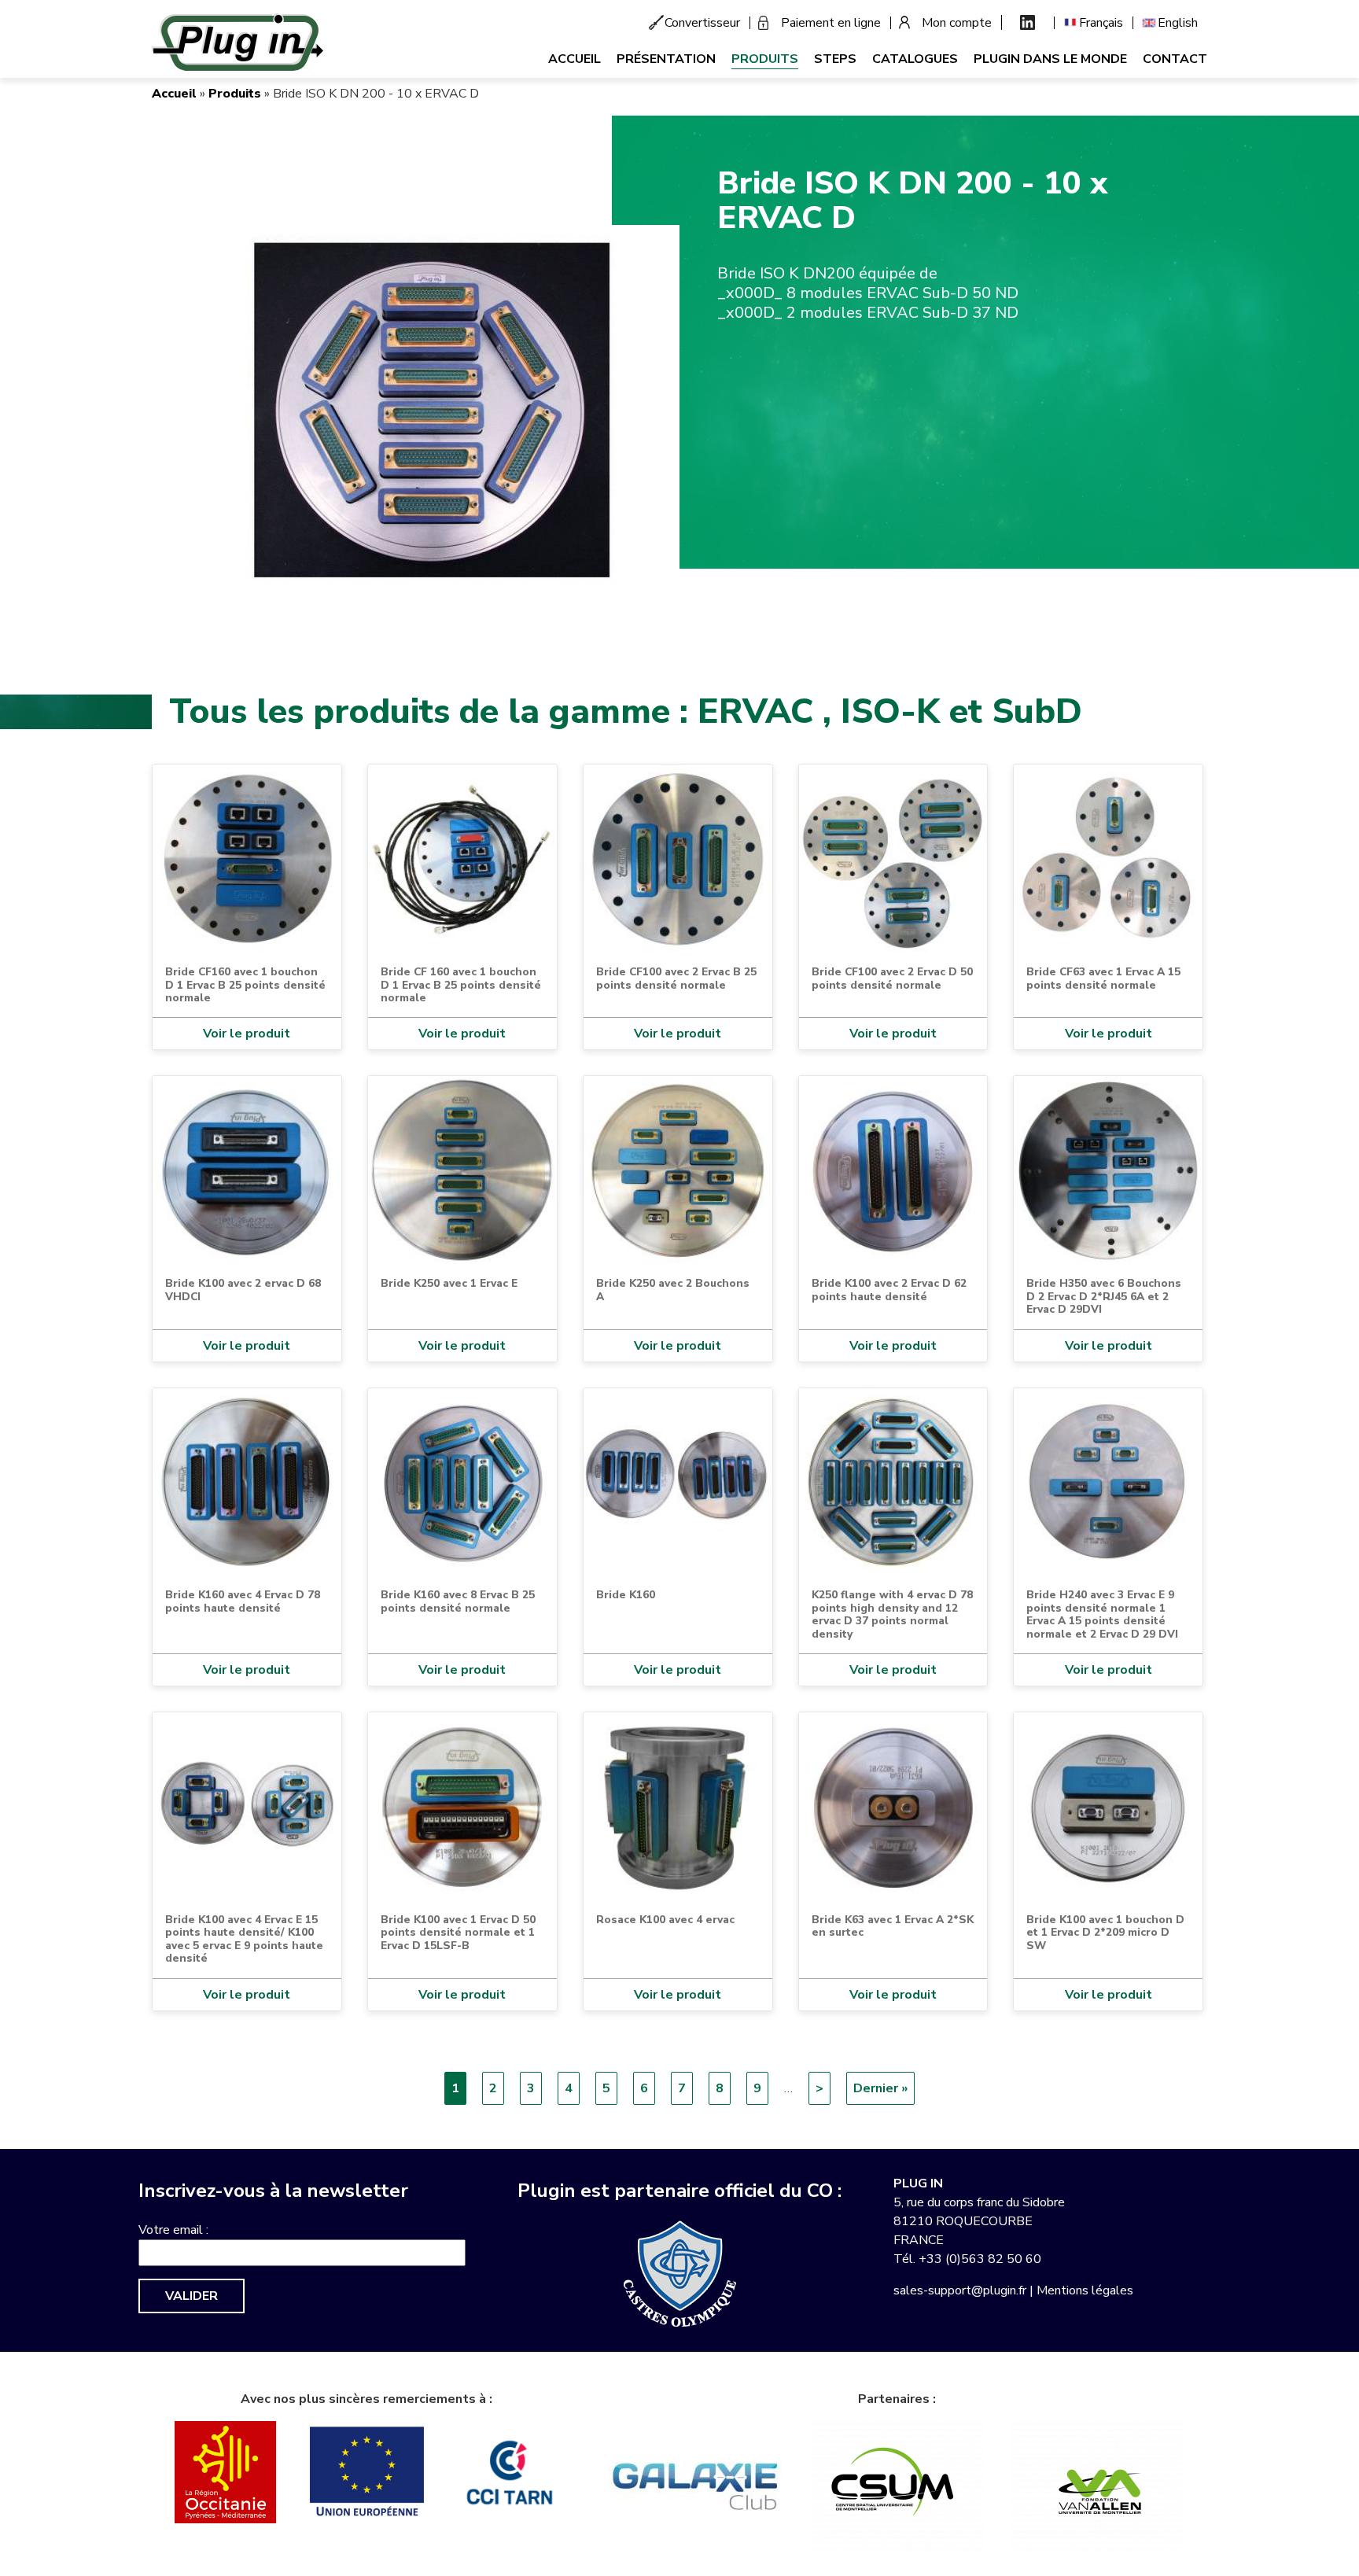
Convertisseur (702, 23)
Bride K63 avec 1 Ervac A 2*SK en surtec (893, 1926)
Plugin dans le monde (1050, 59)
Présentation (666, 59)
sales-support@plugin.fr (960, 2290)
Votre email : (173, 2230)
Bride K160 (626, 1595)
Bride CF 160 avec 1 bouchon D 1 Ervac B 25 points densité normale (461, 985)
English (1178, 23)
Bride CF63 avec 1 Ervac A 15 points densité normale (1103, 978)
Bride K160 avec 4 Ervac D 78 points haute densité (243, 1601)
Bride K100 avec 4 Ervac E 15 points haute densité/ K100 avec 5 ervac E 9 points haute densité (244, 1939)
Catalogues (915, 59)
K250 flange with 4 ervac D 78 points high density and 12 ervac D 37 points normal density (892, 1614)
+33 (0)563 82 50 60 (980, 2259)
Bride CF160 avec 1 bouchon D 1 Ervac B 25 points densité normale (245, 985)
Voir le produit (247, 1034)
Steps (835, 59)
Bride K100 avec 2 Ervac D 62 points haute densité (889, 1290)
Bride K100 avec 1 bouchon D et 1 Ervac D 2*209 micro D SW (1105, 1933)
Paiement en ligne (831, 23)
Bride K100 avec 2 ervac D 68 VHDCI (243, 1290)
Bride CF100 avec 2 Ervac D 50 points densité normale (892, 978)
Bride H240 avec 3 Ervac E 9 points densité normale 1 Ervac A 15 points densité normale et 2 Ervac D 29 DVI (1102, 1614)
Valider (192, 2296)
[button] (428, 413)
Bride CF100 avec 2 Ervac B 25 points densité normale (676, 978)
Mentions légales (1085, 2290)
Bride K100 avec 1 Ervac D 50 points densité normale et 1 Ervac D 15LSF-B (458, 1933)
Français (1101, 23)
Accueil (575, 59)
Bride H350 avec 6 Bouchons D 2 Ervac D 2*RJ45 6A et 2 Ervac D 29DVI (1104, 1296)
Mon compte (957, 23)
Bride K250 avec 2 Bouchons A (673, 1290)
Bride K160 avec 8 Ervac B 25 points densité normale (458, 1601)
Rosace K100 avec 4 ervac (665, 1920)
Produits (765, 59)
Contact (1175, 59)
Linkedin (1028, 22)
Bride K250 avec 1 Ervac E (449, 1283)
